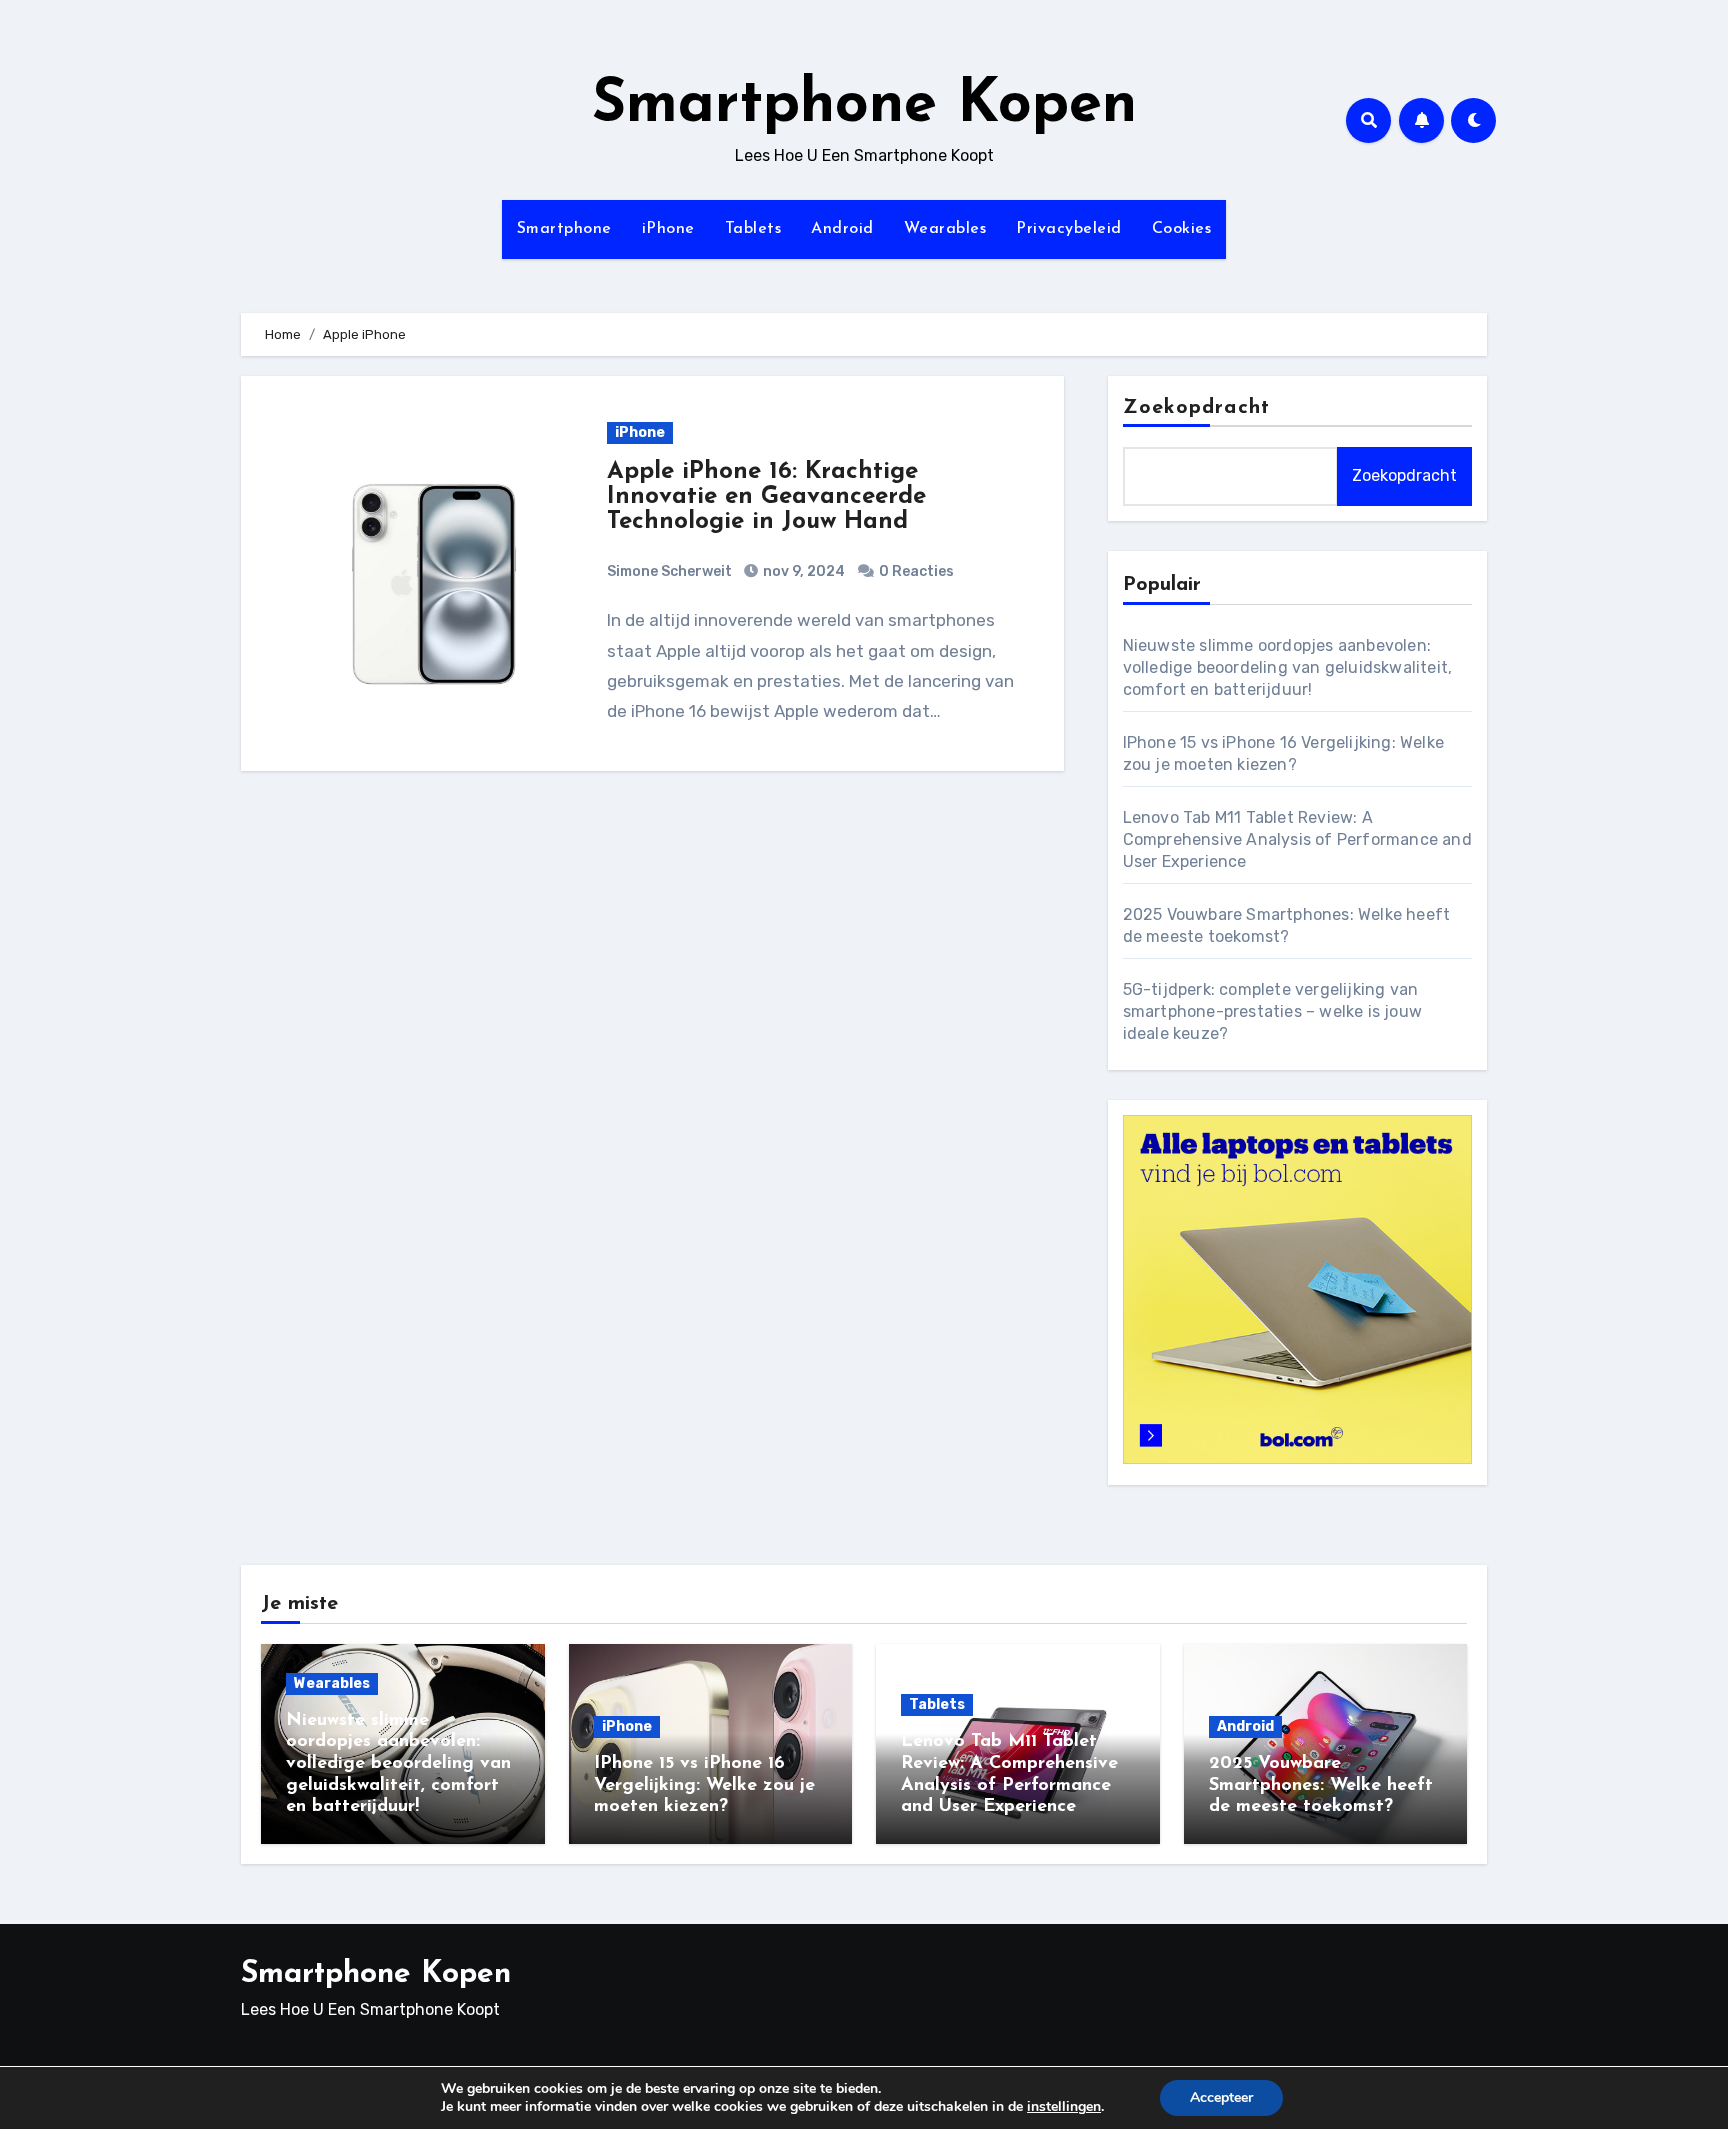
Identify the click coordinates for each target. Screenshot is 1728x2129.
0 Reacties (916, 571)
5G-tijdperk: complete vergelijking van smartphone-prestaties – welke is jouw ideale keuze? (1272, 1011)
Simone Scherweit (669, 571)
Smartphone (564, 229)
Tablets (753, 229)
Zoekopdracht (1196, 408)
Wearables (945, 229)
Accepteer (1221, 2097)
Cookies (1182, 229)
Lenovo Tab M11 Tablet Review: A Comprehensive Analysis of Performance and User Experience (1297, 839)
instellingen (1064, 2107)
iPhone (668, 229)
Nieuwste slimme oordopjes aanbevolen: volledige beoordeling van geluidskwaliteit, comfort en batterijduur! (1288, 667)
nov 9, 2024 (802, 571)
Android (842, 229)
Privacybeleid (1069, 229)
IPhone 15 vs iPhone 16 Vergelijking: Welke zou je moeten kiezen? (704, 1785)
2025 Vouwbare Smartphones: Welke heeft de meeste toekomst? (1321, 1785)
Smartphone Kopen (864, 106)
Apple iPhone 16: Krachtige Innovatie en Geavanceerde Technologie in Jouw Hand (766, 497)
